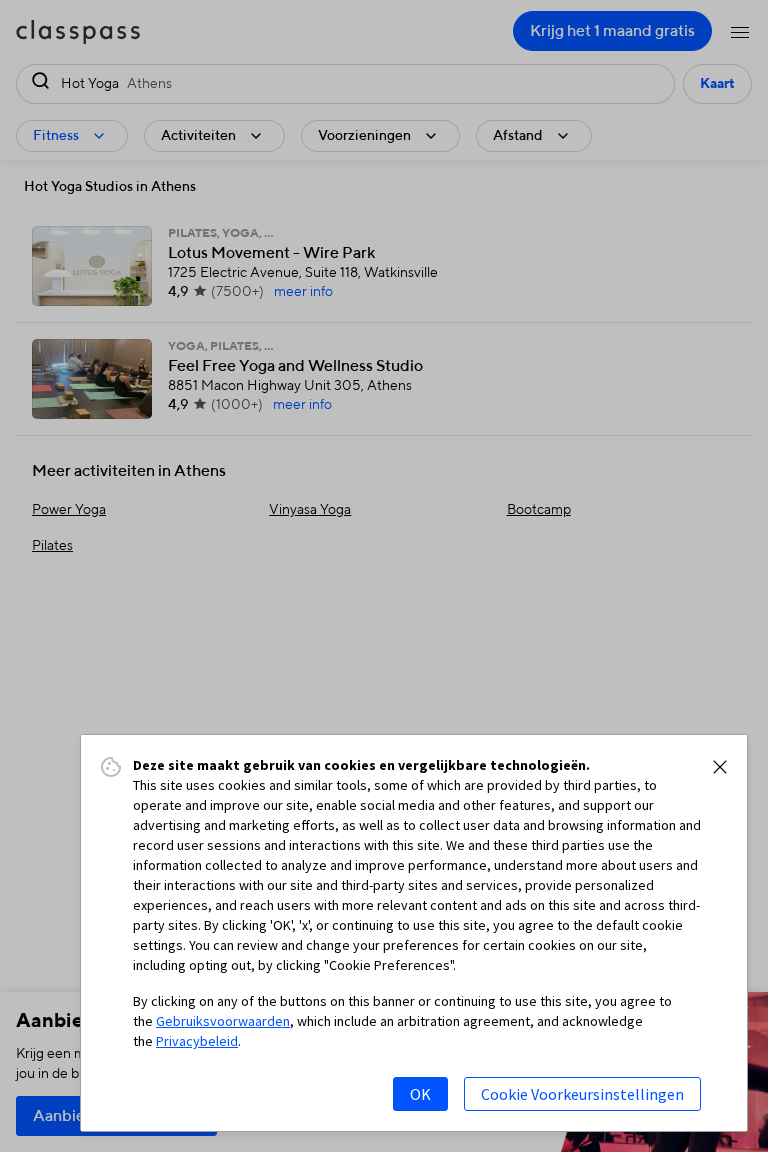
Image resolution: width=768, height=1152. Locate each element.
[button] (720, 767)
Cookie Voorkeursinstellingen (582, 1094)
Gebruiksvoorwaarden (223, 1021)
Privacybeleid (197, 1041)
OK (420, 1094)
